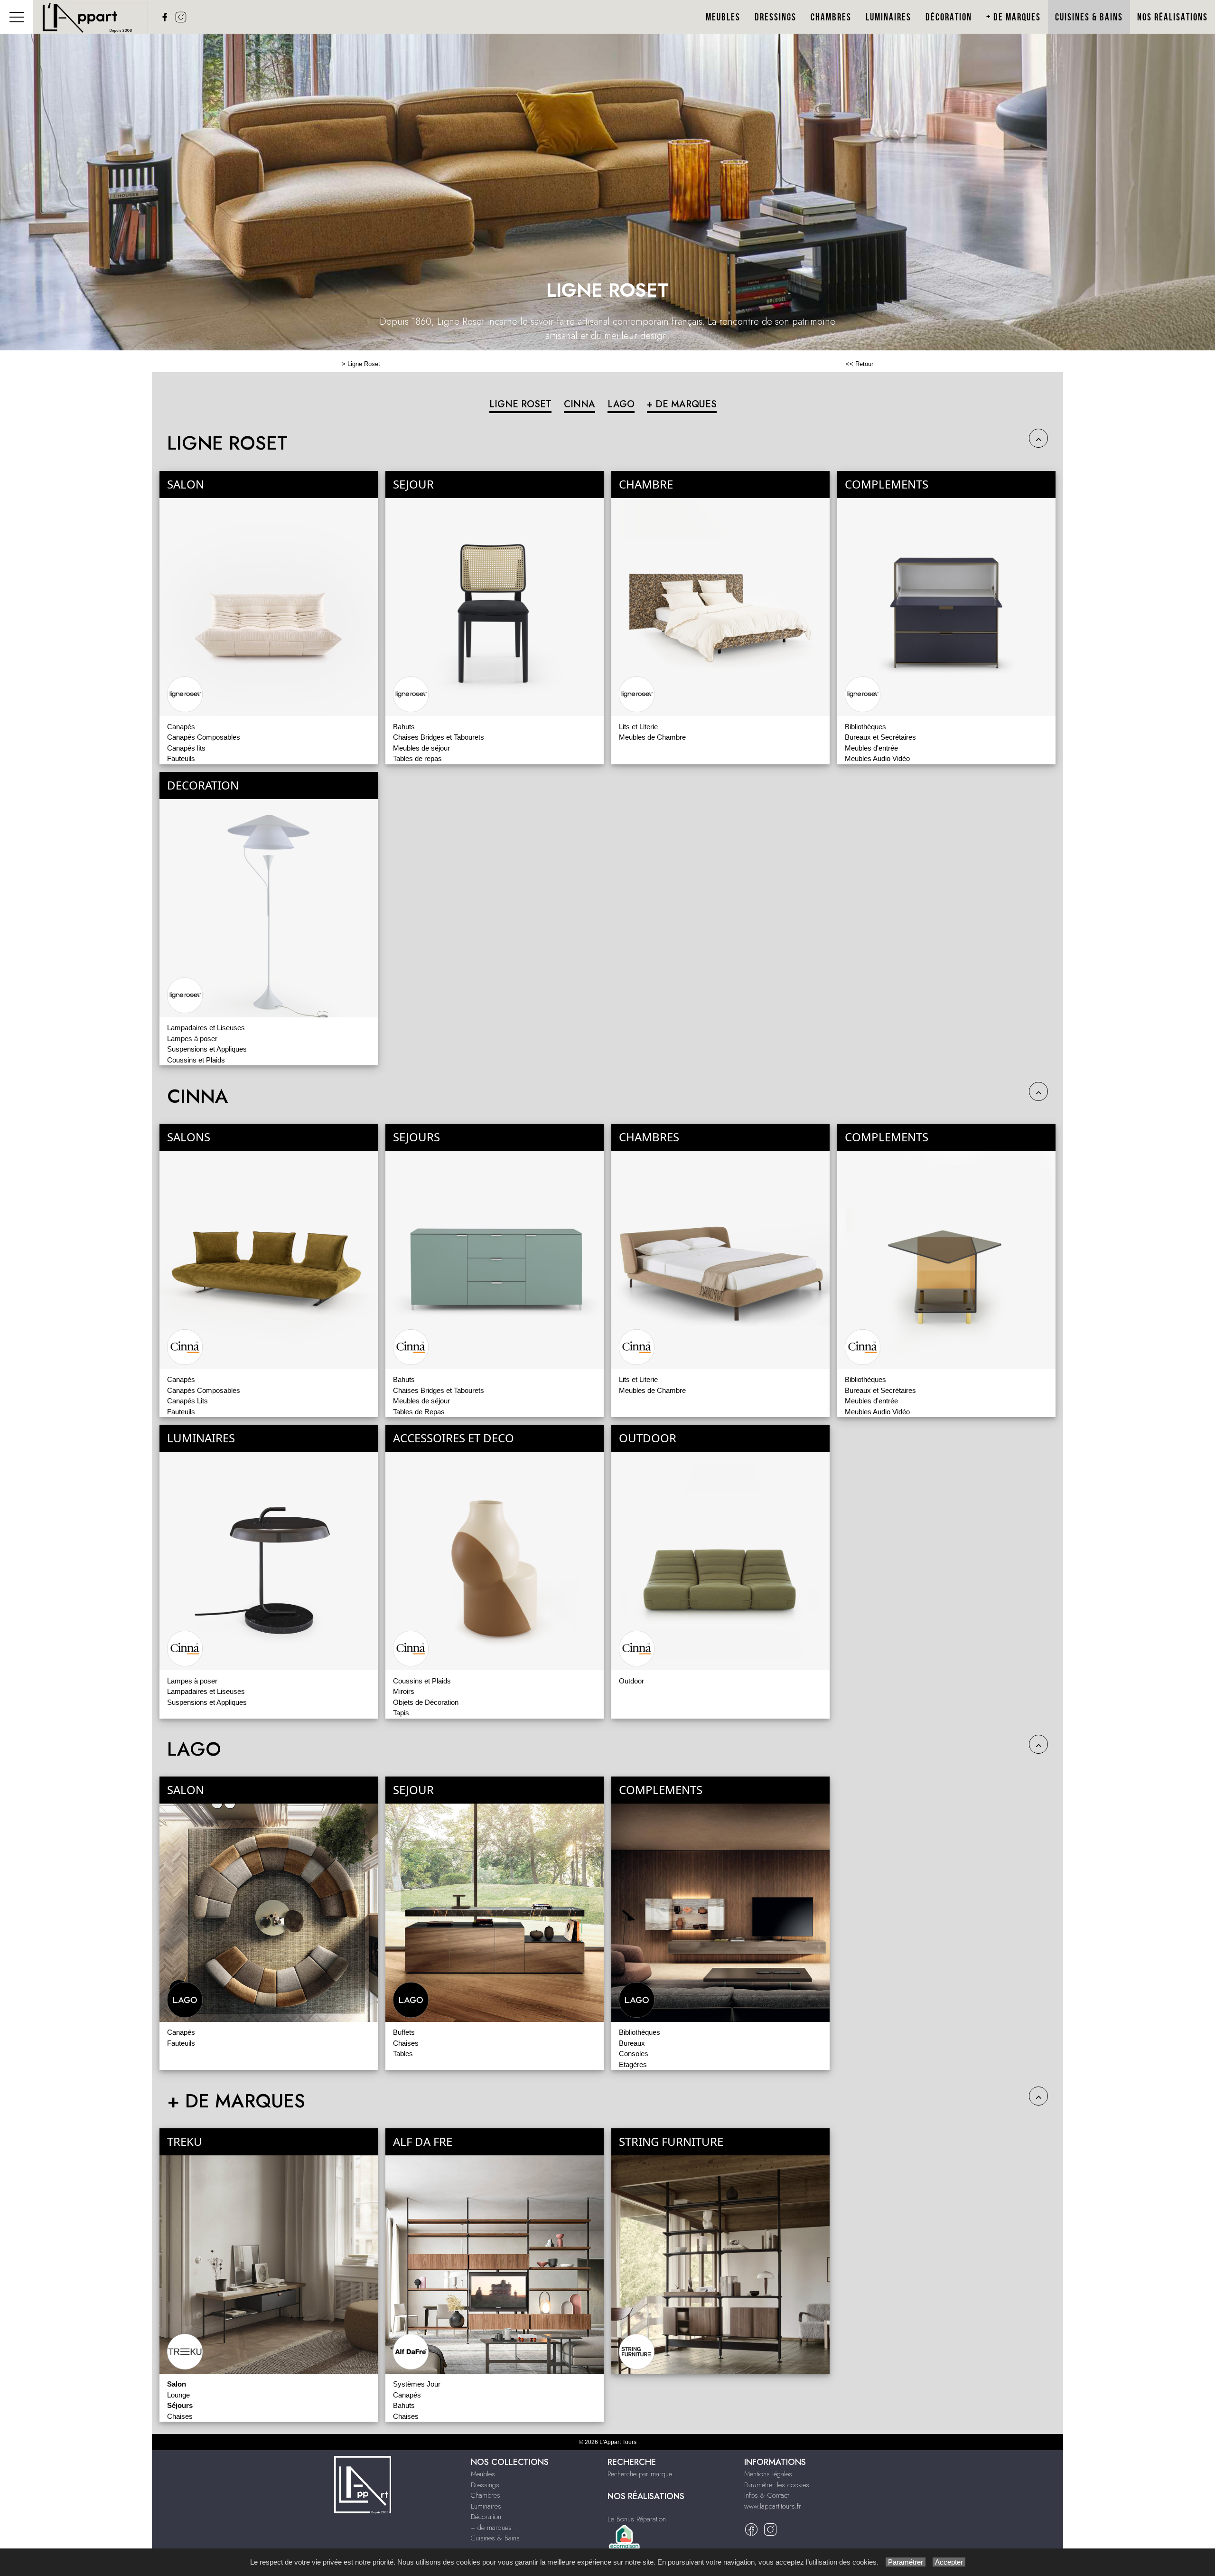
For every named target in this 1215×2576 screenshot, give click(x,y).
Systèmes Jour (417, 2384)
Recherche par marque (640, 2474)
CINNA (579, 404)
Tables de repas (417, 758)
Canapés (181, 727)
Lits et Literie (638, 727)
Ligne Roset (364, 364)
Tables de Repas (419, 1412)
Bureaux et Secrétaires (880, 737)
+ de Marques (1014, 17)
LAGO (621, 404)
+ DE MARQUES (682, 404)
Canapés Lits (187, 1401)
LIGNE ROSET (520, 404)
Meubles (723, 17)
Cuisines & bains (1089, 17)
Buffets (404, 2032)
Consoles (634, 2054)
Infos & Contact (766, 2495)
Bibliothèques (865, 727)
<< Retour (860, 364)
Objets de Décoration (426, 1702)
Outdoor (631, 1681)
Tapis (401, 1713)
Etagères (633, 2064)
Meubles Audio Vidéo (877, 758)
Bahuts (404, 727)
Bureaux (632, 2043)
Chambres (831, 17)
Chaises (406, 2043)
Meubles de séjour (421, 748)
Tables (403, 2054)
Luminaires (888, 17)
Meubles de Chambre (652, 737)
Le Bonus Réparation (637, 2519)
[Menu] (17, 17)
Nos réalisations (1173, 17)
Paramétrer (906, 2562)
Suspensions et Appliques (207, 1049)
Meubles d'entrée (871, 748)
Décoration (949, 17)
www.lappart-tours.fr (773, 2506)
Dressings (776, 17)
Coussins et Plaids (196, 1060)
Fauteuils (181, 758)
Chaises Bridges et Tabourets (439, 737)
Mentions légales (768, 2474)
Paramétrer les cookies (777, 2485)
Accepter (949, 2562)
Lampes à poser (192, 1039)
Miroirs (404, 1691)
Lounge (178, 2395)
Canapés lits (186, 748)
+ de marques (491, 2528)
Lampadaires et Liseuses (206, 1028)
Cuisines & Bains (495, 2538)
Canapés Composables (204, 737)
